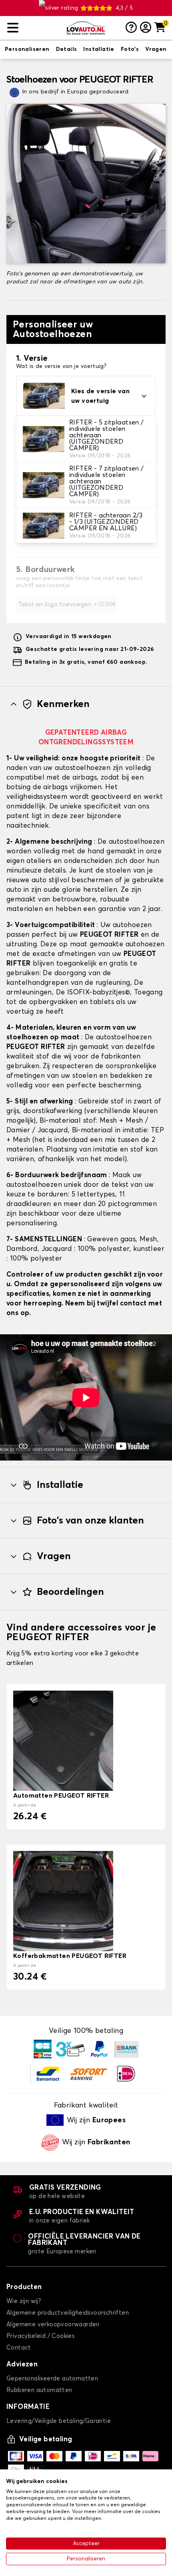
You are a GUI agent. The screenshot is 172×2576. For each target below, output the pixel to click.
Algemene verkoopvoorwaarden (53, 2324)
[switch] (27, 50)
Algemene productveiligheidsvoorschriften (68, 2313)
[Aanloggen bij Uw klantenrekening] (146, 28)
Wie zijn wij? (24, 2301)
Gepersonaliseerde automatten (52, 2379)
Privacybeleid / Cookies (40, 2336)
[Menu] (33, 28)
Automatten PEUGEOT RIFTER (61, 1796)
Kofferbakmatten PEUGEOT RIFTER (70, 1956)
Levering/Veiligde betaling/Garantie (59, 2421)
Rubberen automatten (39, 2390)
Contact (19, 2348)
